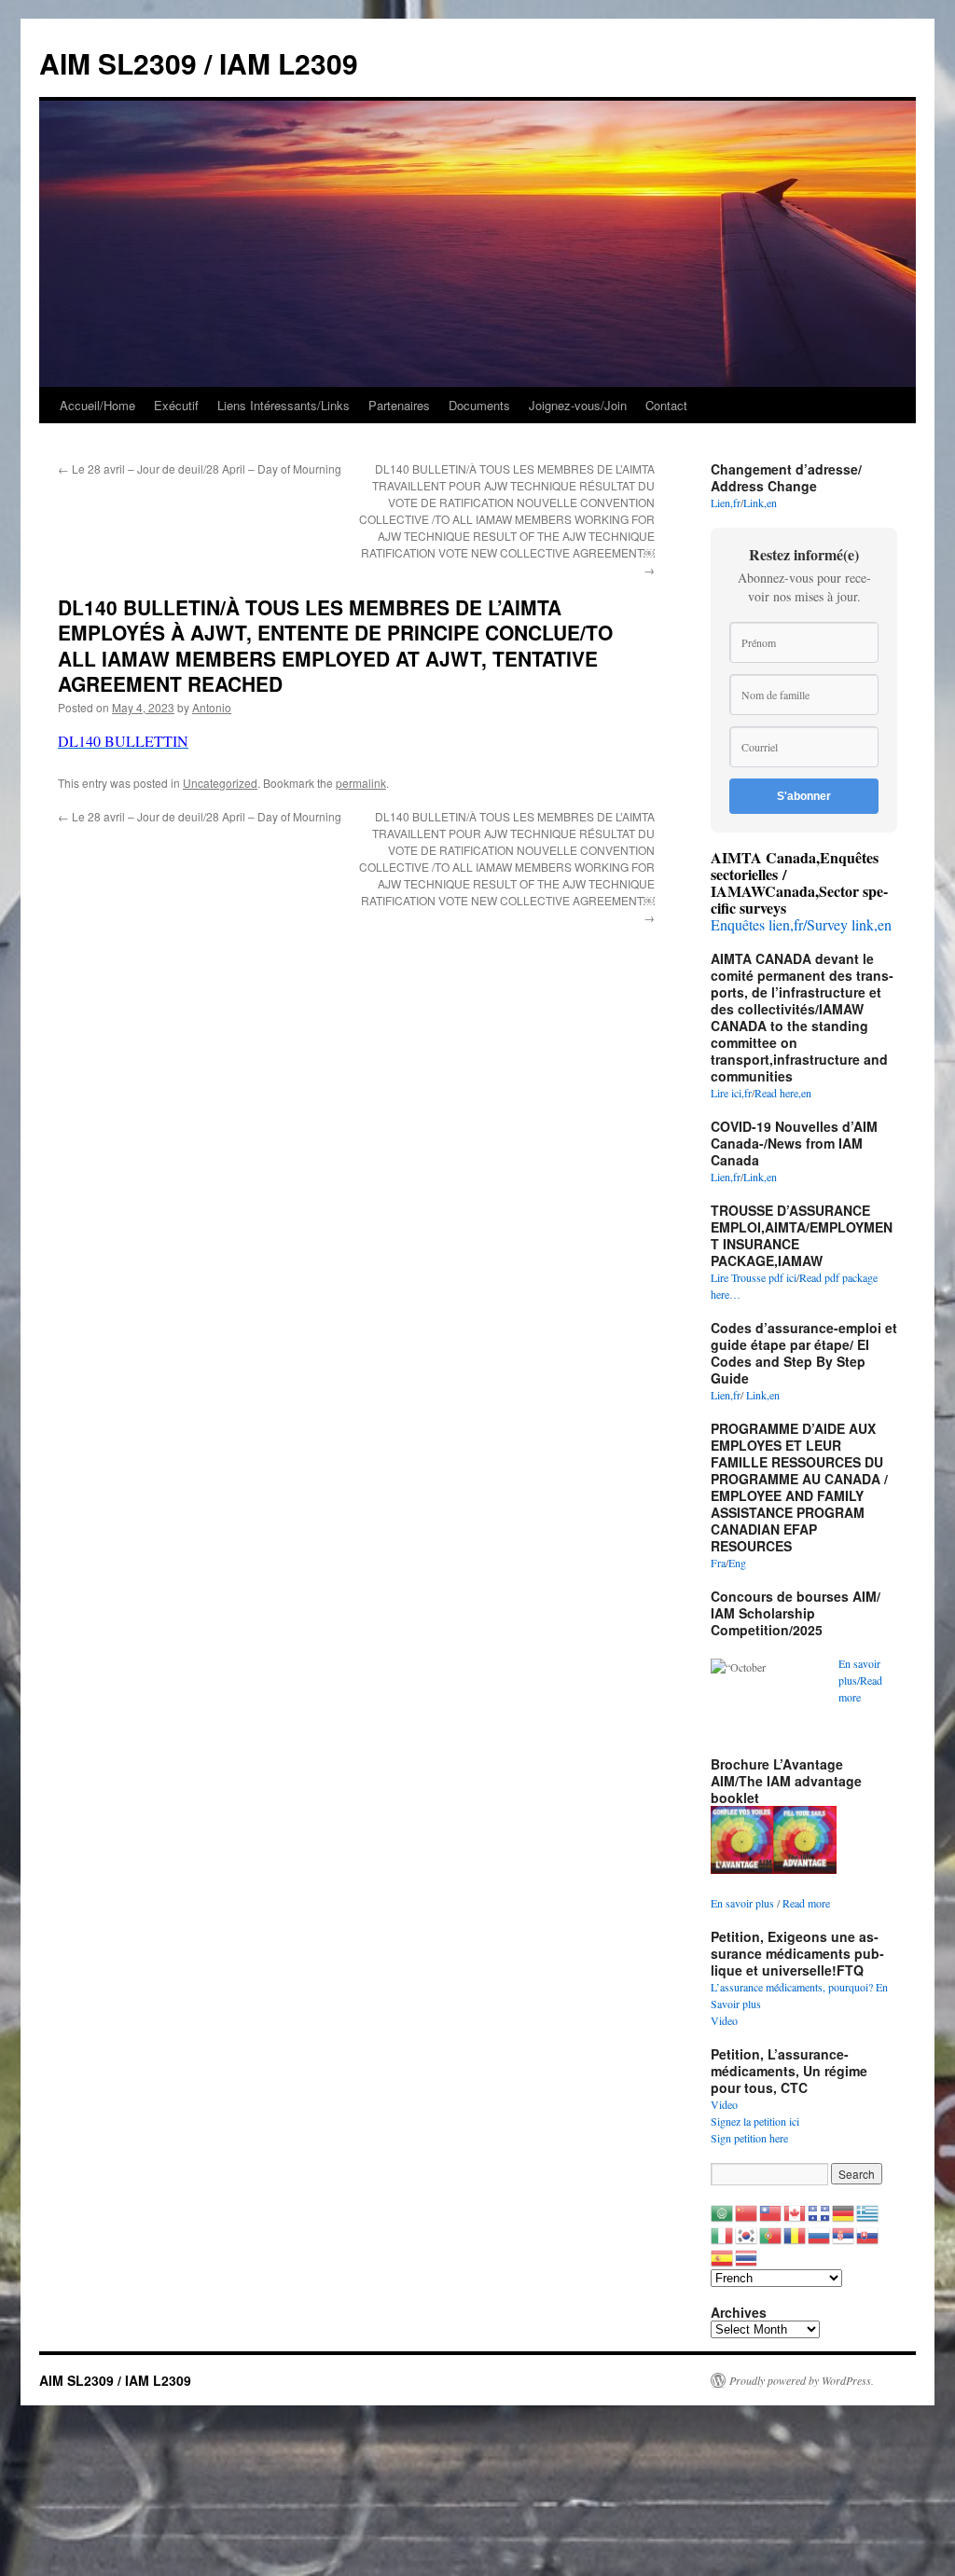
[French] (820, 2211)
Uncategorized (220, 783)
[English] (796, 2211)
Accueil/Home (97, 405)
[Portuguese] (771, 2234)
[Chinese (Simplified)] (747, 2211)
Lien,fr (726, 503)
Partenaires (399, 405)
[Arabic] (723, 2211)
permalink (361, 783)
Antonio (212, 707)
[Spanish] (723, 2256)
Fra (718, 1563)
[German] (844, 2211)
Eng (737, 1563)
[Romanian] (796, 2234)
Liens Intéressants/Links (284, 405)
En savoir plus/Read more (860, 1680)
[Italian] (723, 2234)
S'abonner (804, 796)
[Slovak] (868, 2234)
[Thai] (747, 2256)
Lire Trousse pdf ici (754, 1277)
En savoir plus (742, 1903)
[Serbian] (844, 2234)
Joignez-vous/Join (578, 405)
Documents (479, 405)
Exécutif (176, 405)
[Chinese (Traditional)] (771, 2211)
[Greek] (868, 2211)
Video (724, 2020)
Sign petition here (749, 2138)
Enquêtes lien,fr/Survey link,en (801, 924)
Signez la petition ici (755, 2121)
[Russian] (820, 2234)
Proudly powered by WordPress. (802, 2380)
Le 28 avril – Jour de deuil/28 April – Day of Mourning (200, 468)
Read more (806, 1903)
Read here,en (783, 1093)
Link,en (760, 503)
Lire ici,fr (731, 1093)
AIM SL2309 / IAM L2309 (199, 63)
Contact (666, 405)
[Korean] (747, 2234)
